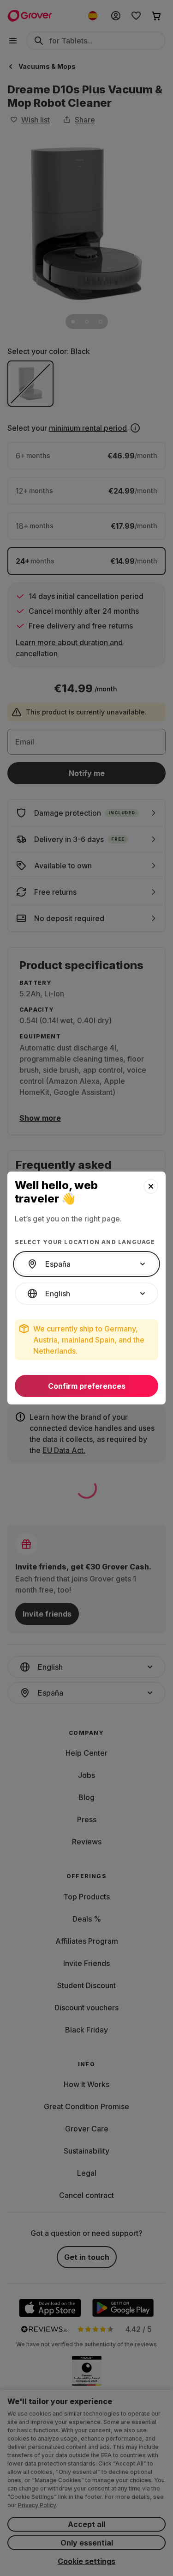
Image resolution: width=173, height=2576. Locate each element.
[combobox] (86, 1264)
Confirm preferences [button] (87, 1386)
